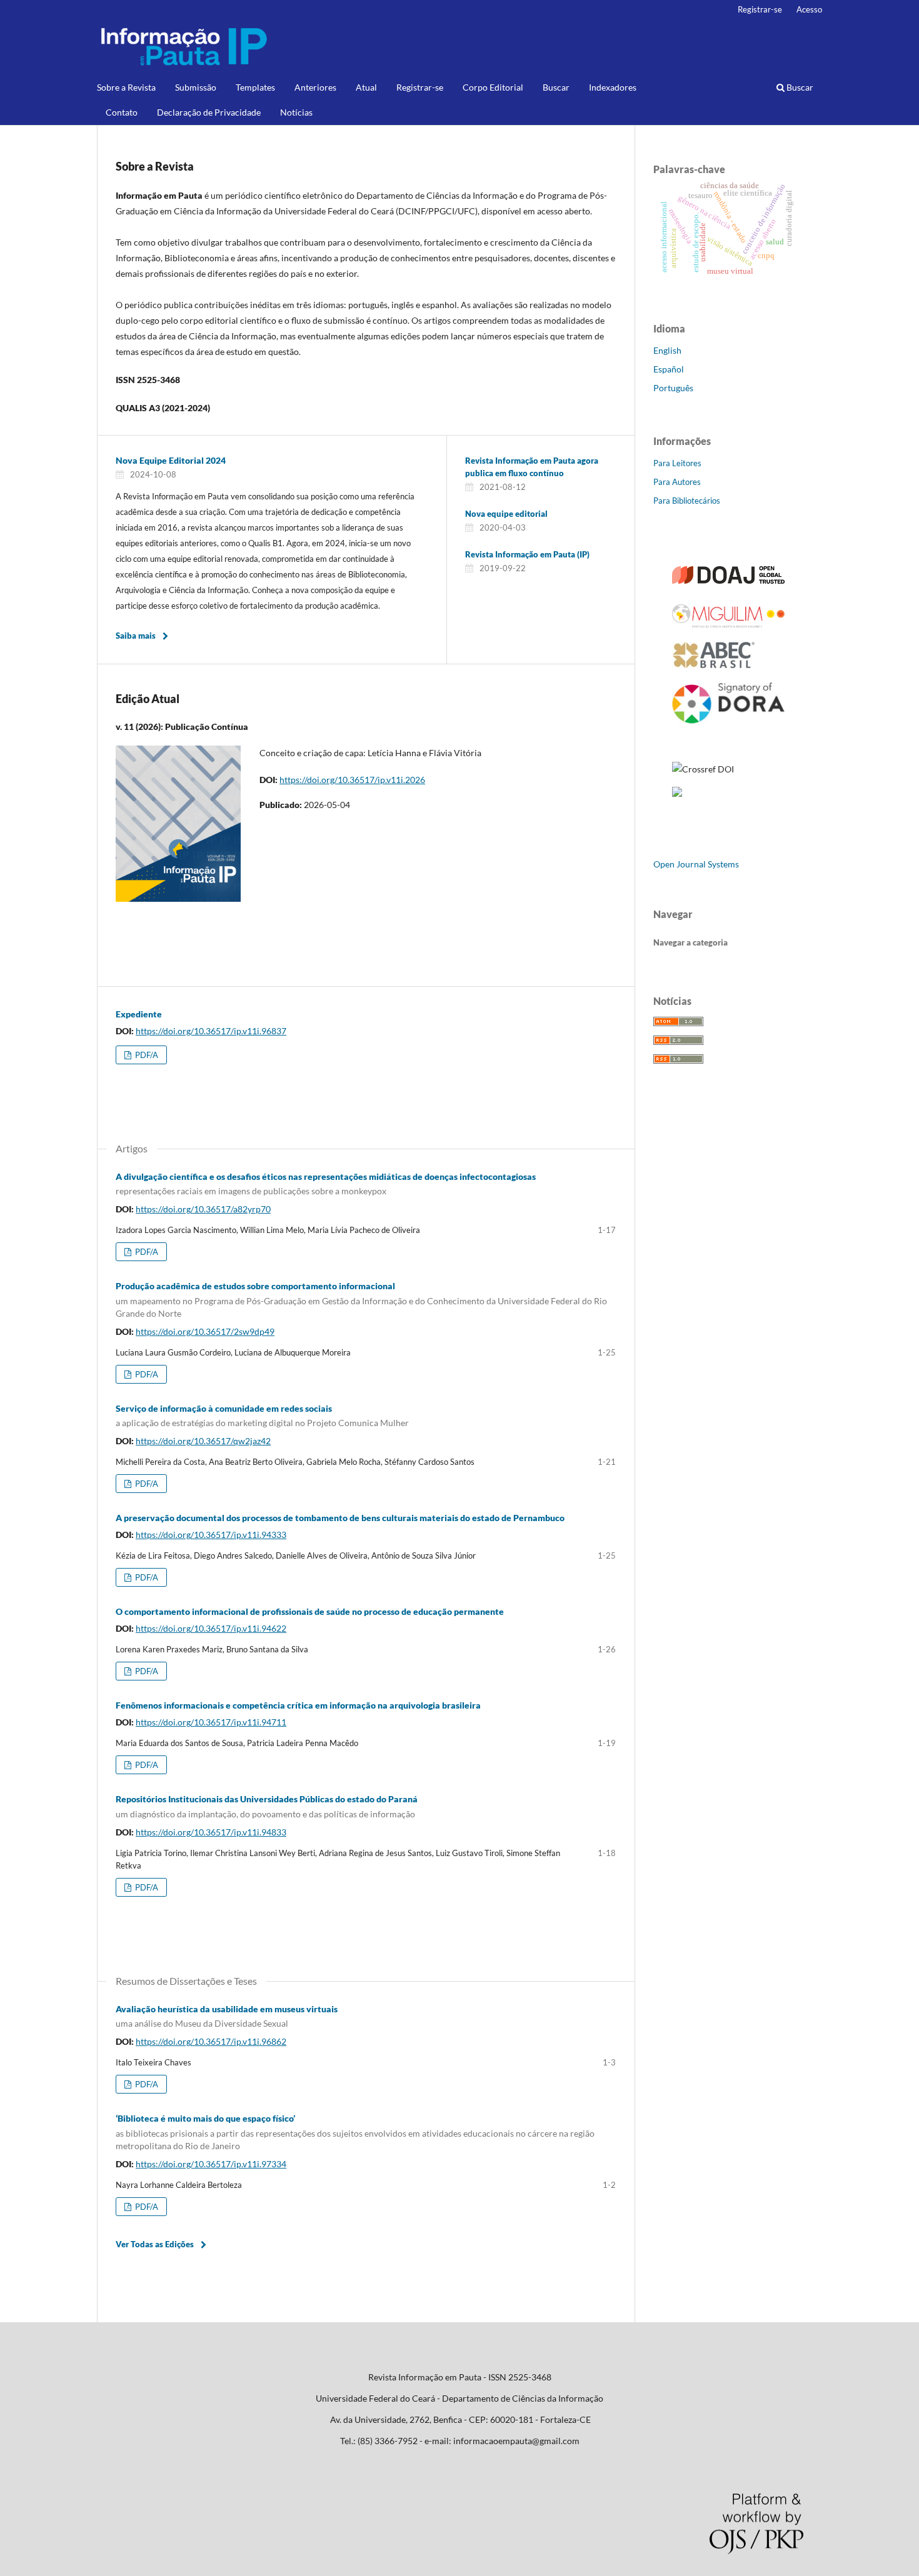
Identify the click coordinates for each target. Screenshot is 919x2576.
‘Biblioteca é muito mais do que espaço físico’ (355, 2132)
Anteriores (315, 87)
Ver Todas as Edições (155, 2244)
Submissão (196, 87)
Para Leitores (677, 463)
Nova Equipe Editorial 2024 (171, 460)
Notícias (296, 112)
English (667, 350)
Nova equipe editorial (506, 514)
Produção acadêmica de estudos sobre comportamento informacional (361, 1300)
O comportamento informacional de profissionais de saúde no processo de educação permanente (310, 1611)
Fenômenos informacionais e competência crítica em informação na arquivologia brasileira (298, 1705)
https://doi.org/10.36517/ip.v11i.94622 (211, 1628)
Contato (122, 112)
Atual (366, 87)
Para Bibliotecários (687, 501)
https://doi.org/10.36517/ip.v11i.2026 (352, 780)
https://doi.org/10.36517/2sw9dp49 (205, 1331)
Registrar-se (420, 87)
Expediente (139, 1014)
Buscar (556, 87)
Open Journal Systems (696, 864)
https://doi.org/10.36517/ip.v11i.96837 (211, 1031)
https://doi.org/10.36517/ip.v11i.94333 (211, 1535)
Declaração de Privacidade (209, 112)
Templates (255, 87)
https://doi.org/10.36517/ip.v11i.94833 (211, 1832)
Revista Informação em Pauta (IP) (527, 554)
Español (669, 369)
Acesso (809, 9)
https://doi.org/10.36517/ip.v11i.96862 (211, 2041)
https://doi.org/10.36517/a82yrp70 (203, 1209)
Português (673, 388)
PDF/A (146, 1055)
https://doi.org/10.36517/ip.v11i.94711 (211, 1722)
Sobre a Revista (126, 87)
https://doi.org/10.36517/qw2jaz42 (203, 1441)
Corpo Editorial (493, 87)
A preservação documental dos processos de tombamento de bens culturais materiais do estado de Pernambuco (340, 1518)
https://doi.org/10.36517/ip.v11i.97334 (211, 2164)
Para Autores (677, 482)
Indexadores (613, 87)
